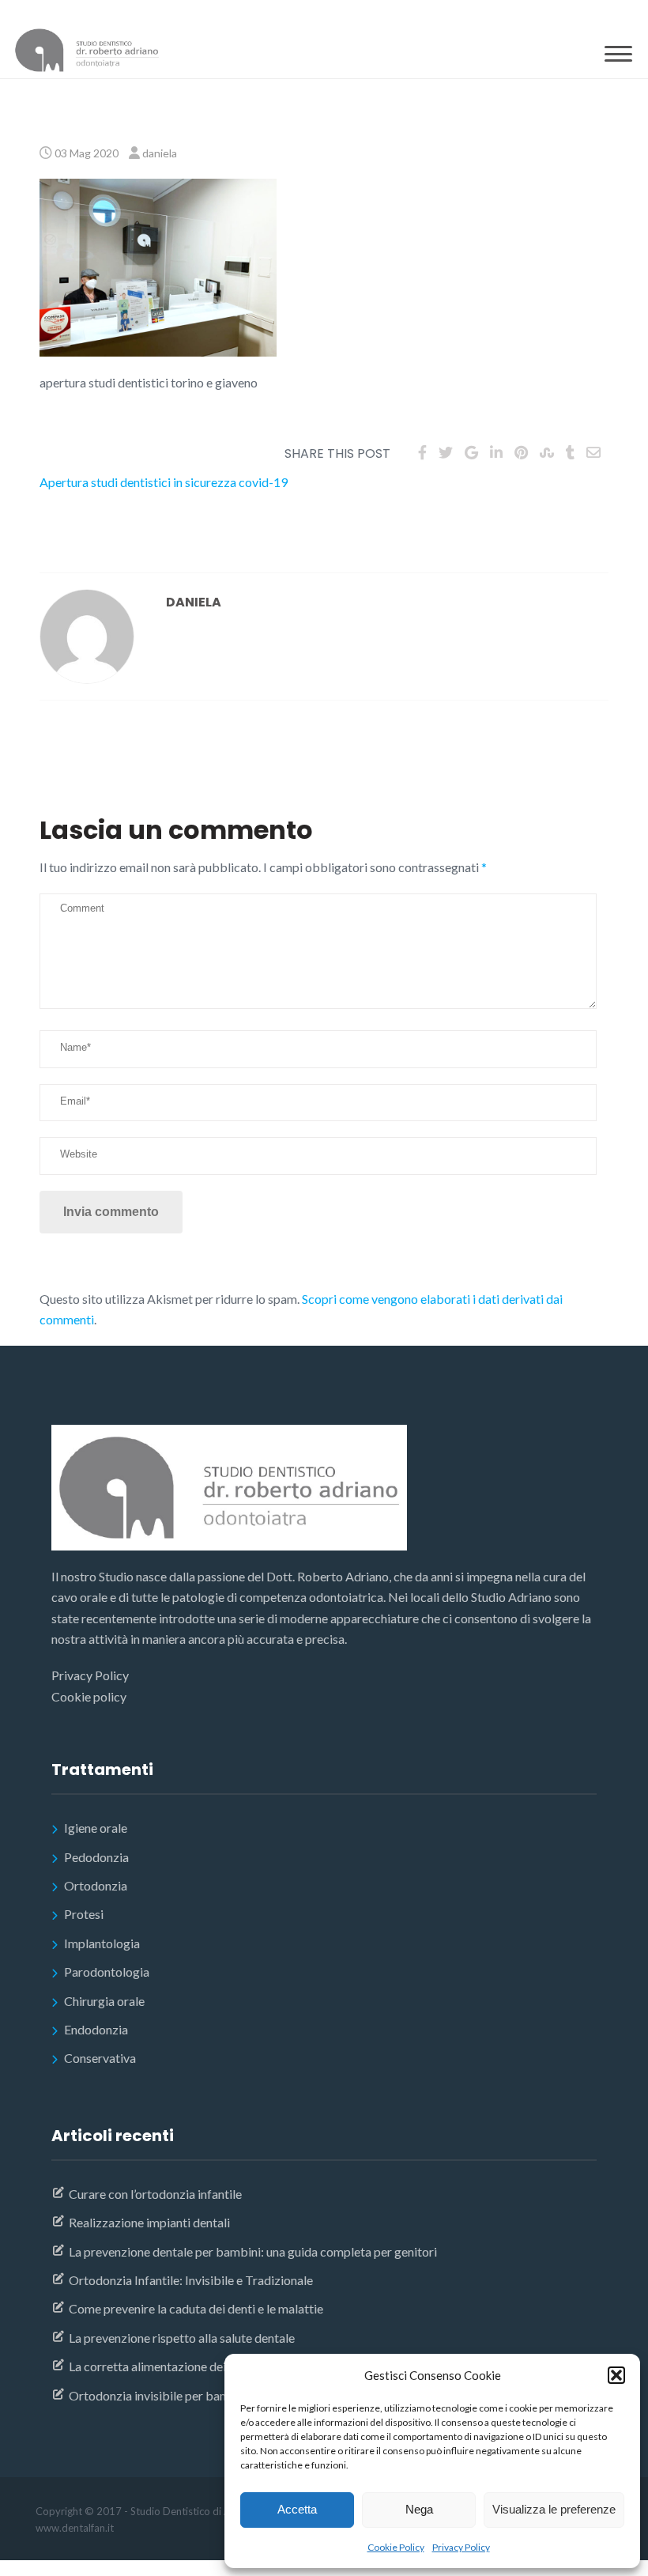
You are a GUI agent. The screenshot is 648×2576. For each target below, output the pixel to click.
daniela (160, 153)
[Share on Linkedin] (496, 452)
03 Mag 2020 (87, 153)
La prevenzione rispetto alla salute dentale (182, 2338)
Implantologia (102, 1943)
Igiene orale (96, 1828)
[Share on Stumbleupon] (547, 452)
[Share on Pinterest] (521, 452)
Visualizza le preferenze (554, 2509)
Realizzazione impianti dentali (149, 2222)
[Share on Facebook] (422, 452)
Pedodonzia (96, 1857)
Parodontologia (107, 1972)
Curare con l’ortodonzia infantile (155, 2194)
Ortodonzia (96, 1885)
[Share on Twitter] (446, 452)
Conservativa (100, 2058)
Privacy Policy (461, 2547)
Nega (419, 2509)
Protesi (84, 1914)
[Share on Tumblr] (570, 452)
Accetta (297, 2509)
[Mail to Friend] (593, 452)
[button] (616, 2375)
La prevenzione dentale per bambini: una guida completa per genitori (253, 2251)
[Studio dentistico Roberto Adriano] (87, 53)
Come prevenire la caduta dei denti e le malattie (196, 2308)
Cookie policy (89, 1696)
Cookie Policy (396, 2547)
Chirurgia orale (104, 2001)
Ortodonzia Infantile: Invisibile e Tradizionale (191, 2280)
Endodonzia (96, 2029)
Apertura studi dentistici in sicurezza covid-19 (164, 482)
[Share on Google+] (471, 452)
